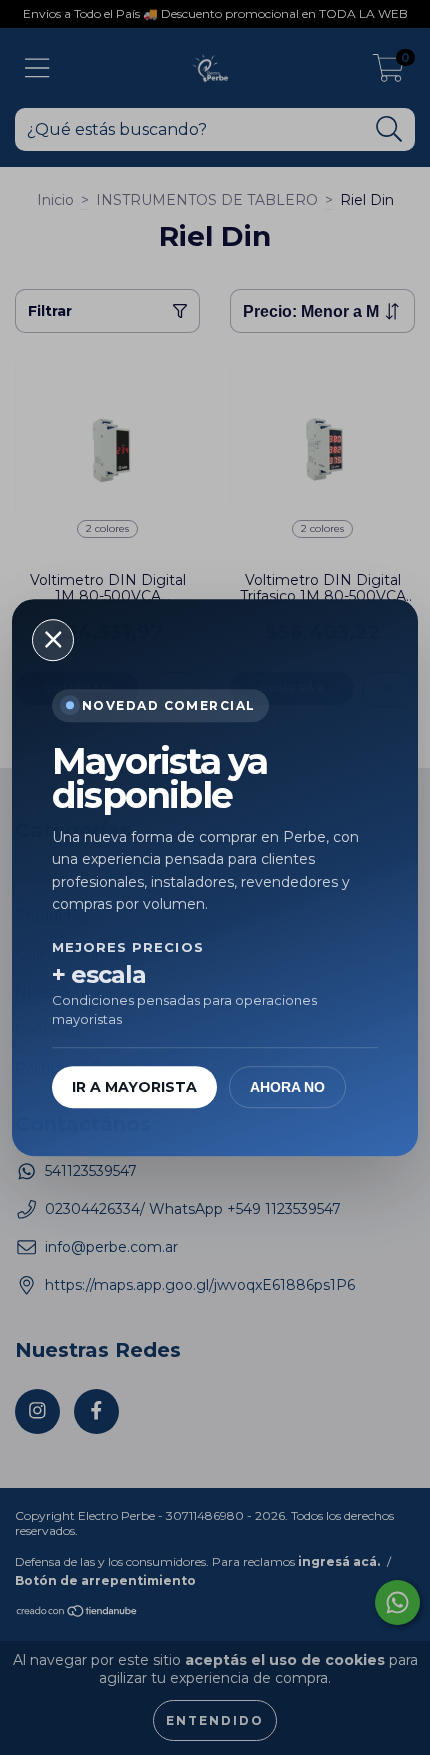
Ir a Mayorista (134, 1087)
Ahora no (287, 1087)
